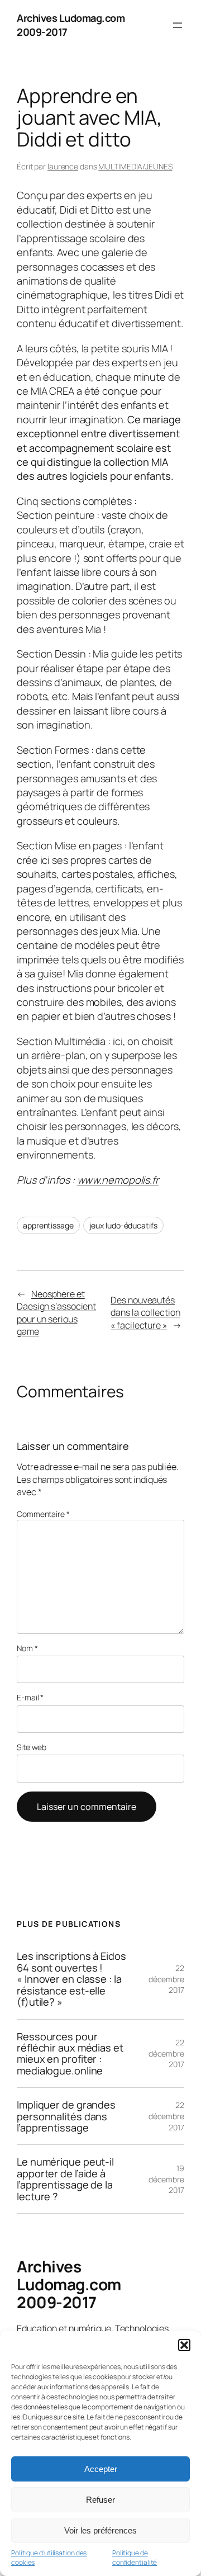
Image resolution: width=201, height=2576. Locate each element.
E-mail (30, 1697)
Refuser (100, 2500)
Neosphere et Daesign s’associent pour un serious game (56, 1313)
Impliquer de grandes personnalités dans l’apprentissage (66, 2116)
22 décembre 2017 (166, 1979)
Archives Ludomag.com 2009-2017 (69, 2284)
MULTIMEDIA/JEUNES (135, 166)
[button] (184, 2345)
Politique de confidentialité (135, 2558)
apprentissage (48, 1225)
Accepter (101, 2469)
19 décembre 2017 (166, 2179)
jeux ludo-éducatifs (123, 1225)
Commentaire (43, 1514)
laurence (63, 166)
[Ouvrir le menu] (178, 25)
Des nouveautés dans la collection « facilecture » (145, 1313)
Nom (27, 1648)
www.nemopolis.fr (118, 1180)
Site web (32, 1747)
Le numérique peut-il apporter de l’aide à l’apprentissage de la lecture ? (65, 2179)
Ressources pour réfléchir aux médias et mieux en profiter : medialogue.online (70, 2054)
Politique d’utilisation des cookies (49, 2558)
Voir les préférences (100, 2530)
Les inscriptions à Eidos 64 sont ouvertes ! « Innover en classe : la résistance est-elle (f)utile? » (71, 1979)
